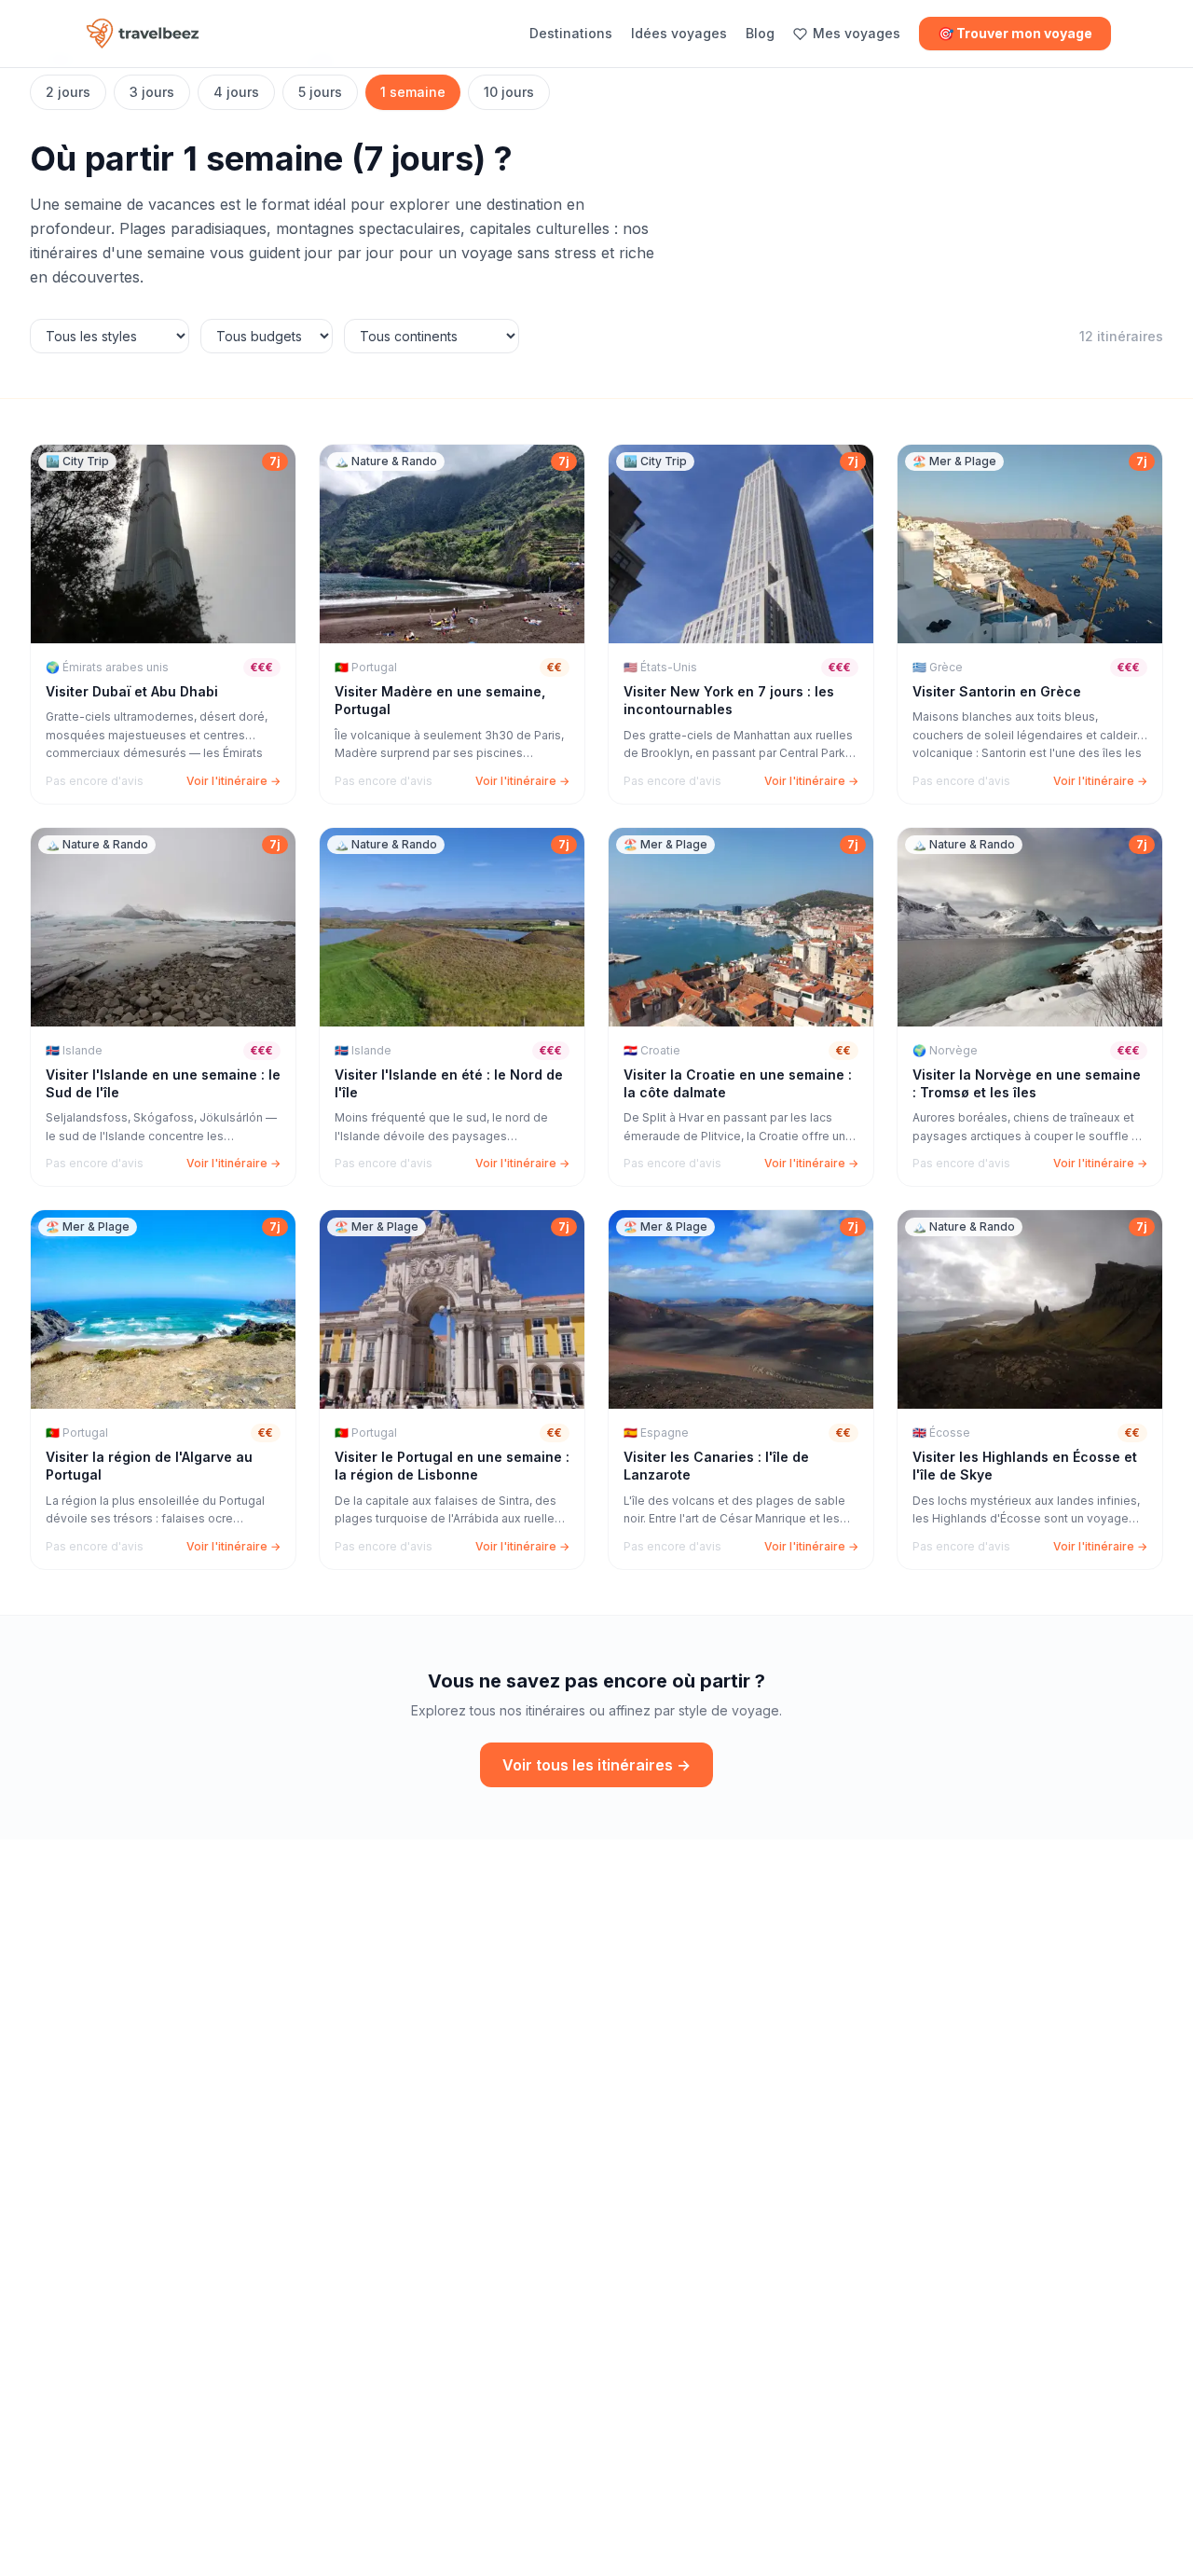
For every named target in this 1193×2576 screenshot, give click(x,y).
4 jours (236, 92)
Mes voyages (857, 33)
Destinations (571, 33)
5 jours (320, 92)
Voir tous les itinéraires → (596, 1765)
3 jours (152, 92)
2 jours (68, 92)
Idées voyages (679, 33)
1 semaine (413, 92)
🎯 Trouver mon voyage (1015, 33)
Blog (760, 33)
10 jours (509, 92)
